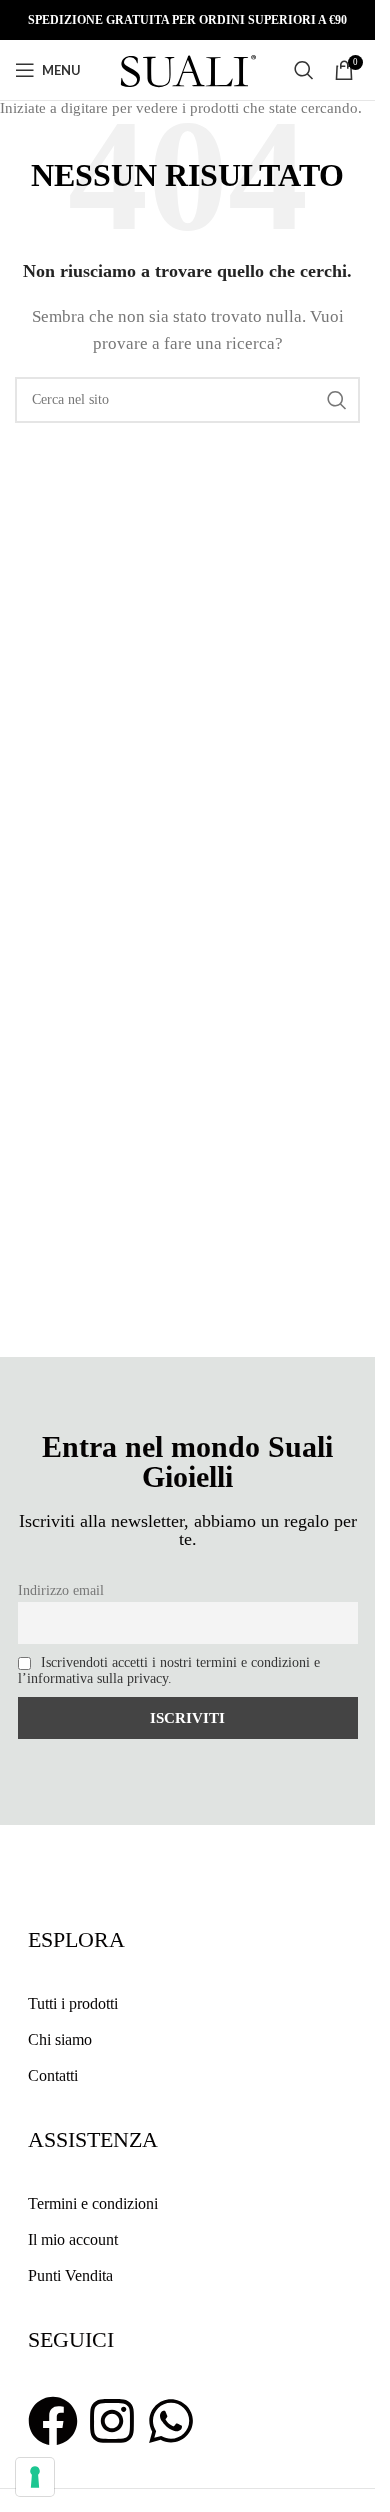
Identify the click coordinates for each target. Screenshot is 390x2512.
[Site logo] (188, 68)
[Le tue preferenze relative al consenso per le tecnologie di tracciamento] (35, 2477)
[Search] (304, 70)
